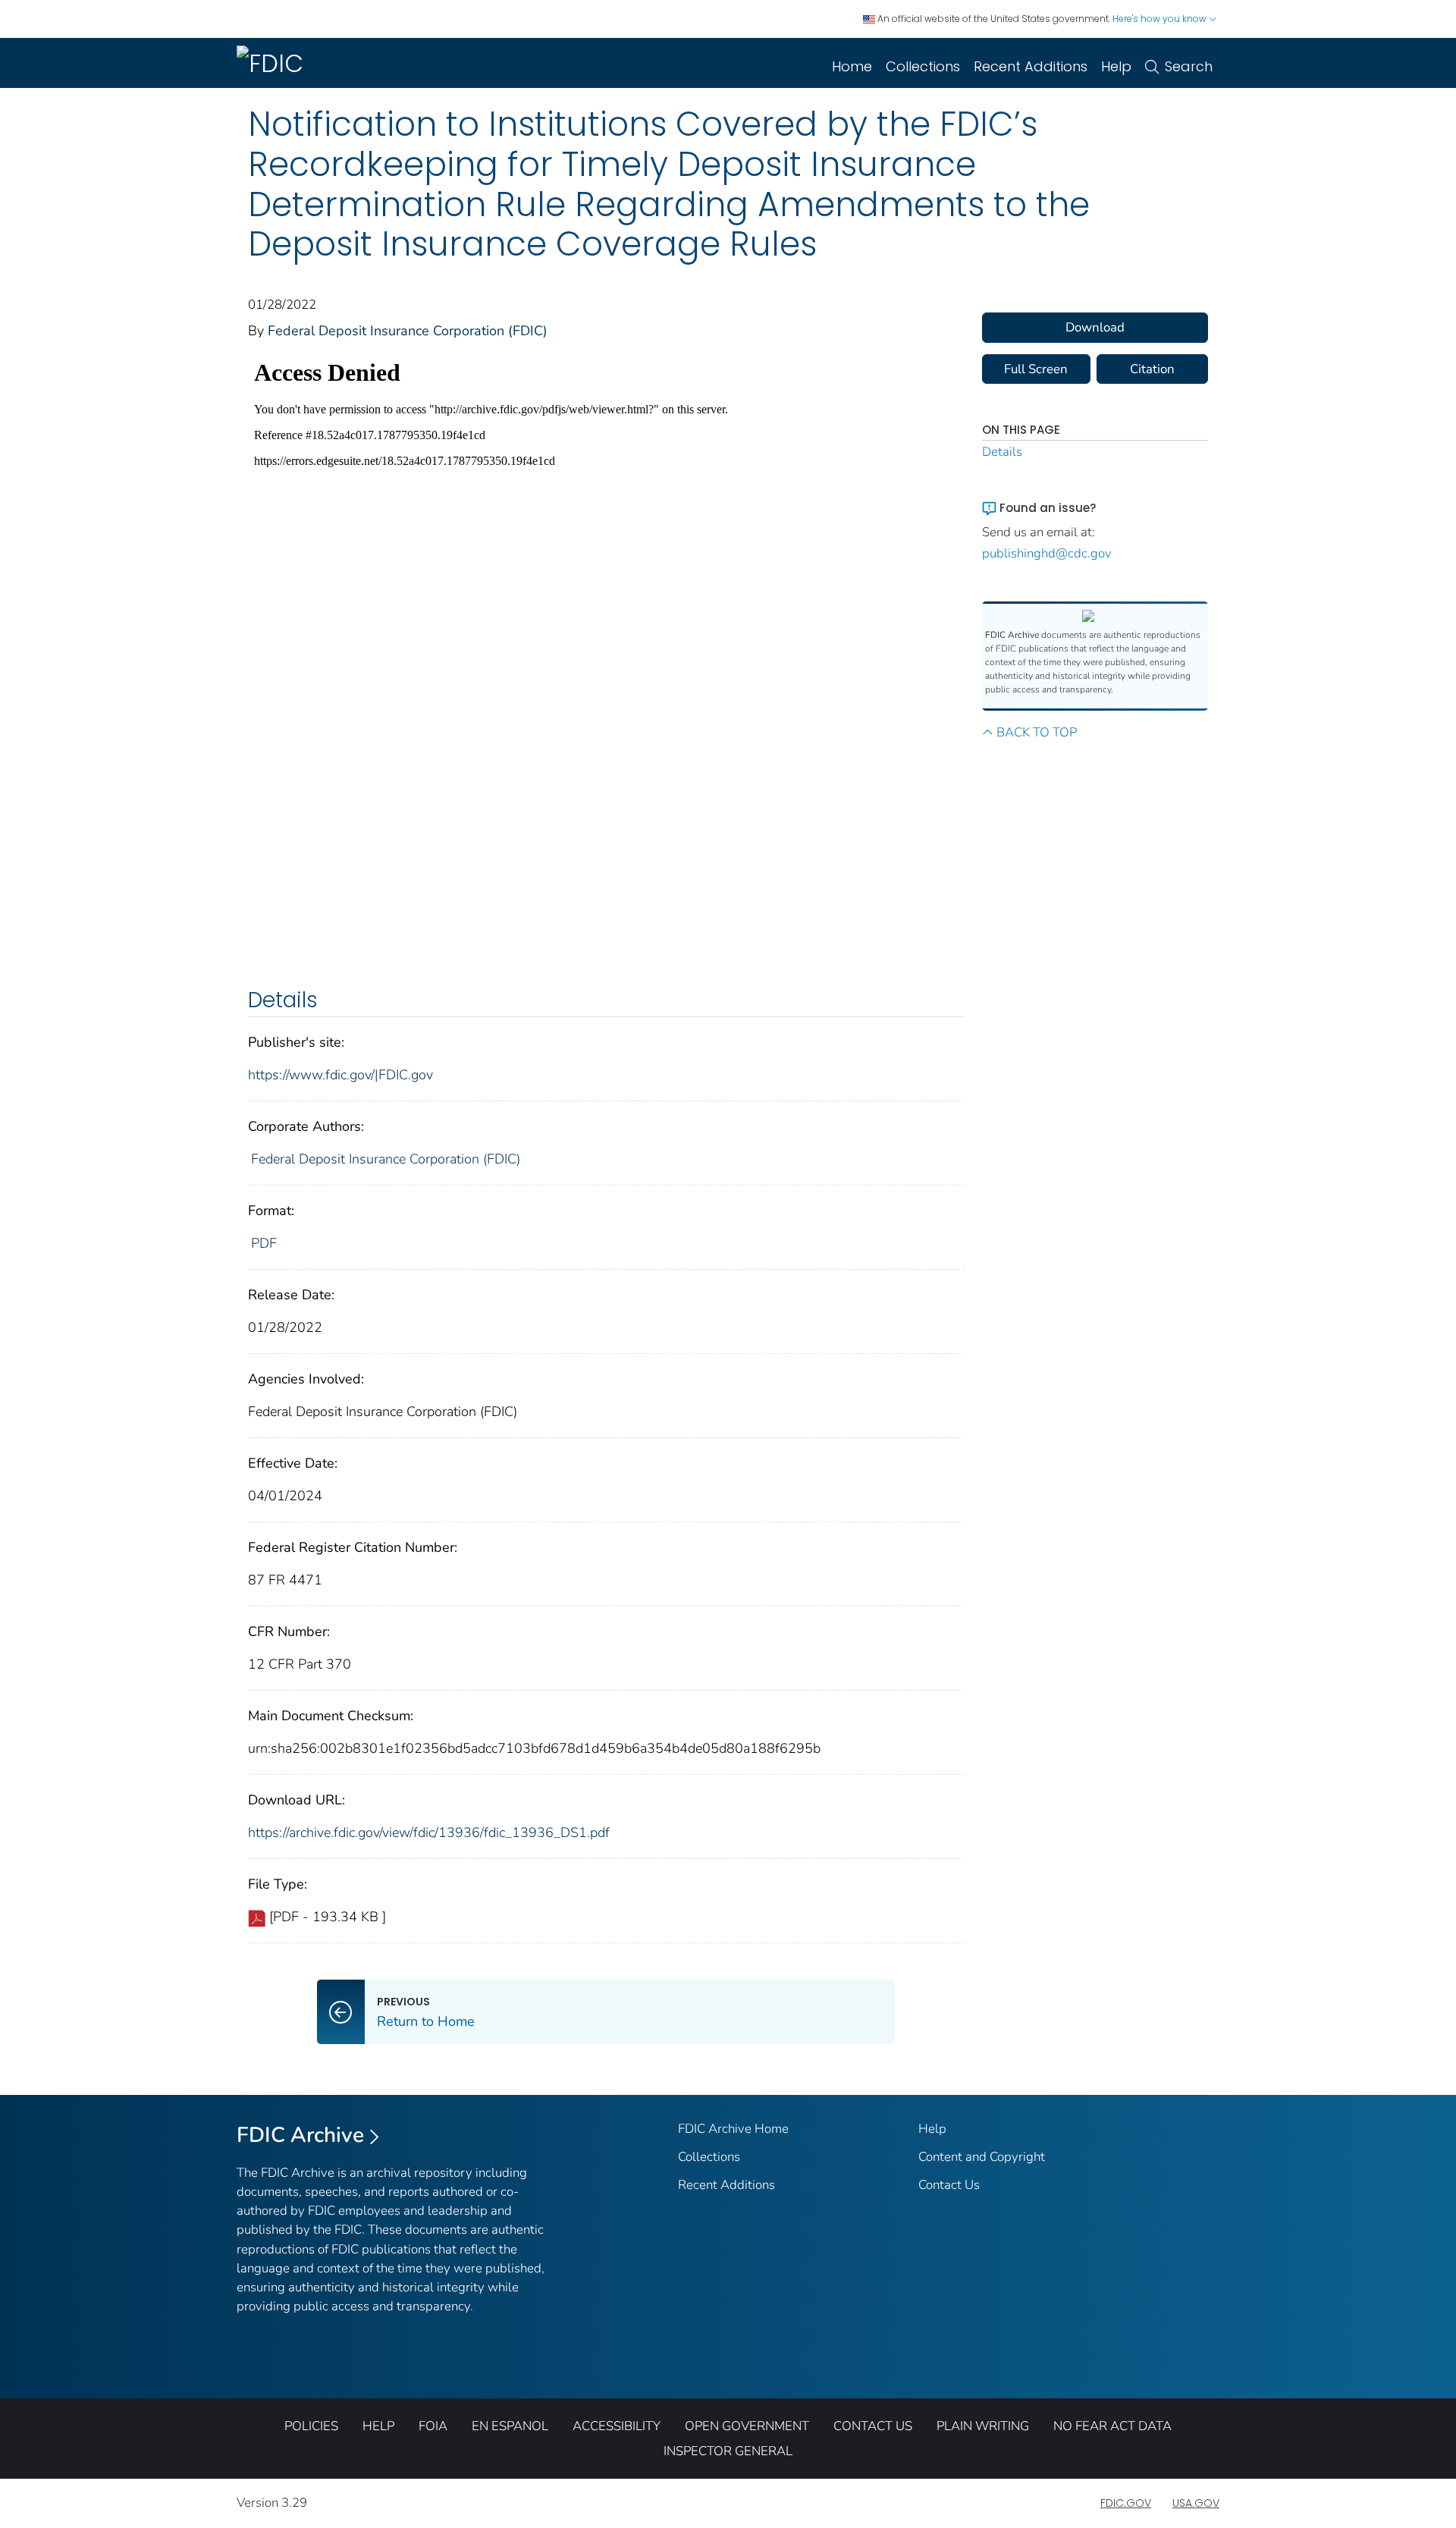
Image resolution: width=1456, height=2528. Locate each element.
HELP (378, 2426)
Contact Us (949, 2185)
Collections (923, 66)
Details (1002, 452)
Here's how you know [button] (1161, 19)
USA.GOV (1196, 2503)
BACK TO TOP (1037, 732)
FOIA (433, 2426)
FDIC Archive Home (733, 2129)
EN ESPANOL (510, 2426)
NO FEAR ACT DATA (1112, 2426)
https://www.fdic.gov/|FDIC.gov (340, 1075)
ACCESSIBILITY (617, 2426)
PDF (264, 1243)
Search (1189, 66)
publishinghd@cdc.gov (1047, 553)
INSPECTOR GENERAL (728, 2451)
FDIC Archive (300, 2135)
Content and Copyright (982, 2157)
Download (1095, 327)
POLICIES (311, 2426)
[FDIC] (273, 63)
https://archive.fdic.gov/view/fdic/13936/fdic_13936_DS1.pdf (429, 1832)
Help (1116, 66)
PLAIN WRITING (983, 2426)
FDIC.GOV (1126, 2503)
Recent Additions (1031, 66)
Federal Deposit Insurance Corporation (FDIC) (408, 331)
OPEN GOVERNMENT (747, 2426)
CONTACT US (873, 2426)
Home (852, 66)
